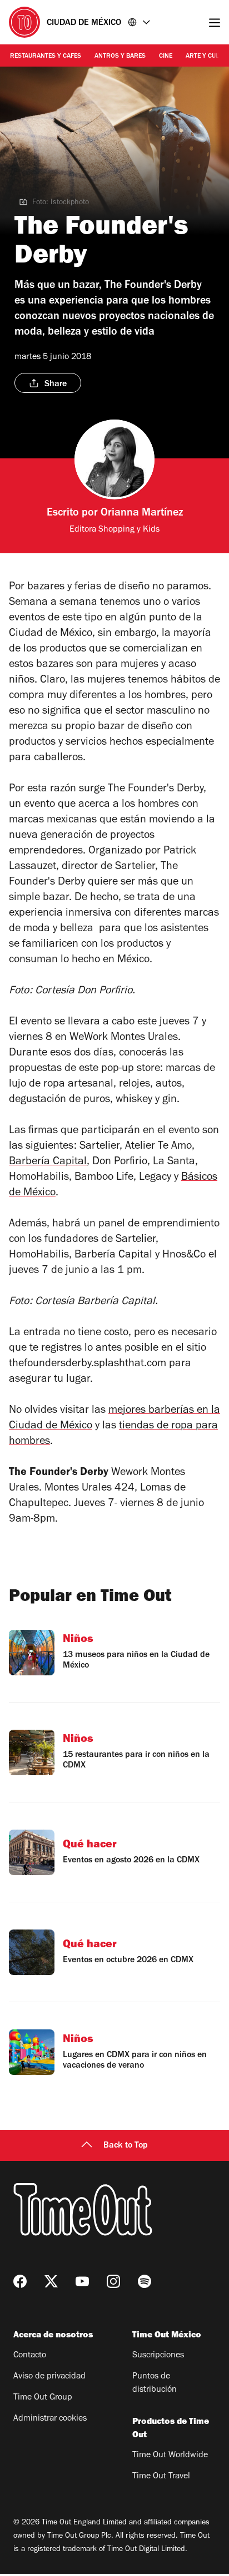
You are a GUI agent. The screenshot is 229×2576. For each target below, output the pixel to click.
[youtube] (82, 2281)
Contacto (30, 2356)
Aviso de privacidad (49, 2377)
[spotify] (145, 2281)
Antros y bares (120, 57)
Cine (166, 57)
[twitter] (51, 2281)
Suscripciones (158, 2356)
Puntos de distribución (155, 2383)
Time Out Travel (161, 2477)
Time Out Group (43, 2398)
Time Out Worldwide (170, 2456)
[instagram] (113, 2281)
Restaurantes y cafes (46, 57)
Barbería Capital (48, 1163)
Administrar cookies (50, 2419)
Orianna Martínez (142, 514)
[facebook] (20, 2281)
